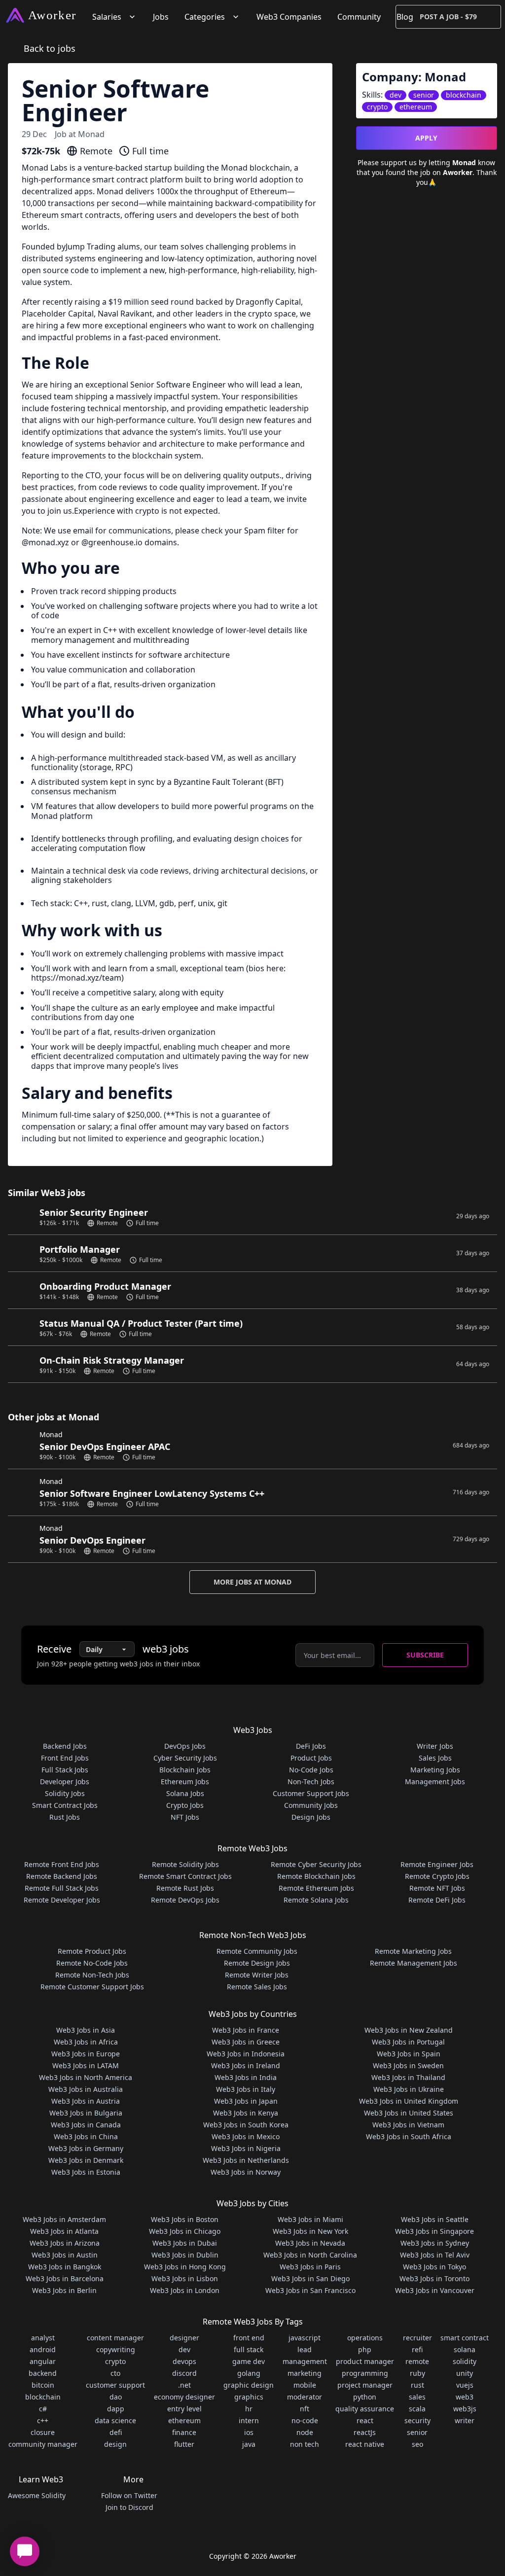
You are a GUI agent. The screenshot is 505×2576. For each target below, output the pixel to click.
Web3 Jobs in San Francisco (310, 2290)
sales (417, 2397)
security (417, 2420)
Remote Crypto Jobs (437, 1876)
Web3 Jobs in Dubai (185, 2243)
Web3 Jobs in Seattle (435, 2219)
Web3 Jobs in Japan (246, 2101)
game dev (249, 2361)
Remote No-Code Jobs (92, 1963)
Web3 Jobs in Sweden (408, 2065)
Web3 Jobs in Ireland (246, 2065)
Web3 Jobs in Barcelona (65, 2278)
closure (43, 2432)
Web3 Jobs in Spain (409, 2054)
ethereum (184, 2420)
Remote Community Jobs (257, 1951)
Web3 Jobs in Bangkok (65, 2267)
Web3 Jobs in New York (310, 2231)
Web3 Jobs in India (246, 2077)
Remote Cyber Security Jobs (316, 1864)
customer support (115, 2385)
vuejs (465, 2385)
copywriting (116, 2349)
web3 (465, 2397)
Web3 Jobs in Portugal (408, 2042)
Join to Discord (129, 2507)
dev (184, 2349)
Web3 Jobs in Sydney (435, 2243)
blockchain (43, 2397)
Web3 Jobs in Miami (310, 2219)
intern (249, 2420)
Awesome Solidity (37, 2495)
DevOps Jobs (185, 1746)
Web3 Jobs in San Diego (310, 2278)
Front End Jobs (65, 1758)
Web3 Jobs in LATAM (86, 2065)
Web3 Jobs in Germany (86, 2148)
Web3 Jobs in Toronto (434, 2278)
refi (417, 2349)
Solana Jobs (185, 1793)
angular (43, 2361)
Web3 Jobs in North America (86, 2077)
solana (465, 2349)
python (365, 2397)
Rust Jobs (65, 1817)
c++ (43, 2420)
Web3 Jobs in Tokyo (434, 2267)
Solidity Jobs (65, 1793)
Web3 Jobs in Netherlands (246, 2160)
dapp (116, 2409)
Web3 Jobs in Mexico (246, 2136)
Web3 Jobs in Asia (86, 2030)
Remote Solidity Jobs (185, 1864)
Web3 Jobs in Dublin (185, 2255)
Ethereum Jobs (185, 1782)
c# (43, 2409)
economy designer (184, 2397)
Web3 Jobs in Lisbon (185, 2278)
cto (115, 2373)
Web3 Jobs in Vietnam (408, 2125)
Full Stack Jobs (65, 1770)
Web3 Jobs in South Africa (409, 2136)
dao (116, 2397)
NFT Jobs (185, 1817)
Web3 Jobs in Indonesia (246, 2054)
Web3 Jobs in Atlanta (64, 2231)
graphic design (249, 2385)
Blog (405, 17)
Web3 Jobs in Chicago (185, 2231)
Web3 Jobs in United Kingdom (409, 2101)
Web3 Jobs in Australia (86, 2089)
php (365, 2349)
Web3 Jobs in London (185, 2290)
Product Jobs (311, 1758)
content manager (115, 2338)
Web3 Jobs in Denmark (86, 2160)
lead (305, 2349)
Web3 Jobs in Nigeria (246, 2148)
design (115, 2444)
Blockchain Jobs (185, 1770)
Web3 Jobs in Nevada (310, 2243)
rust (417, 2385)
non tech (305, 2444)
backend (43, 2373)
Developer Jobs (65, 1782)
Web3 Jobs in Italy (246, 2089)
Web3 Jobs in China (86, 2136)
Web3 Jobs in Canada (86, 2125)
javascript (305, 2338)
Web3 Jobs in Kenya (246, 2113)
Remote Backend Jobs (62, 1876)
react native (365, 2444)
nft (305, 2409)
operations (365, 2338)
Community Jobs (311, 1805)
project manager (365, 2385)
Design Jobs (311, 1817)
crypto (115, 2361)
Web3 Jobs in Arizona (65, 2243)
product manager (365, 2361)
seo (417, 2444)
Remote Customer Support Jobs (92, 1987)
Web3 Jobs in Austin (65, 2255)
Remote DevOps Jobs (185, 1900)
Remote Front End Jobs (62, 1864)
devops (184, 2361)
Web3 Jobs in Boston (185, 2219)
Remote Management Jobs (414, 1963)
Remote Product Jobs (92, 1951)
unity (465, 2373)
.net (184, 2385)
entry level (184, 2409)
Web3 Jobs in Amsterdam (64, 2219)
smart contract (465, 2338)
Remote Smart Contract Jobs (185, 1876)
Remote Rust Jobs (185, 1888)
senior (417, 2432)
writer (465, 2420)
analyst (43, 2338)
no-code (305, 2420)
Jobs (161, 17)
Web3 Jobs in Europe (86, 2054)
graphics (249, 2397)
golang (249, 2373)
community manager (43, 2444)
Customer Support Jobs (311, 1793)
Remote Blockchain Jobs (316, 1876)
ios (249, 2432)
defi (116, 2432)
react (365, 2420)
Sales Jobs (435, 1758)
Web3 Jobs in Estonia (86, 2172)
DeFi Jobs (311, 1746)
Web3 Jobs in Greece (246, 2042)
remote (417, 2361)
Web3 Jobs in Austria (86, 2101)
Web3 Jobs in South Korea (246, 2125)
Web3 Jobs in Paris (310, 2267)
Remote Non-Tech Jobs (92, 1975)
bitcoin (43, 2385)
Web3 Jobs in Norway (246, 2172)
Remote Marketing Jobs (413, 1951)
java (249, 2444)
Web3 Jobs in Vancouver (435, 2290)
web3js (465, 2409)
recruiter (417, 2338)
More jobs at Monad (252, 1582)
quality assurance (365, 2409)
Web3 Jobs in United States (409, 2113)
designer (184, 2338)
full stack (249, 2349)
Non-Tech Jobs (311, 1782)
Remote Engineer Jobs (437, 1864)
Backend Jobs (65, 1746)
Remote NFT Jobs (437, 1888)
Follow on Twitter (129, 2495)
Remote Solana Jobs (316, 1900)
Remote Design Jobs (257, 1963)
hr (249, 2409)
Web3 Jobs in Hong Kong (185, 2267)
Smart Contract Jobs (65, 1805)
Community (359, 17)
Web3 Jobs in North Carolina (310, 2255)
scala (417, 2409)
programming (365, 2373)
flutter (184, 2444)
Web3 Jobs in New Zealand (409, 2030)
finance (184, 2432)
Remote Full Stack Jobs (62, 1888)
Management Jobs (435, 1782)
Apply (426, 138)
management (305, 2361)
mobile (305, 2385)
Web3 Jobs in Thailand (408, 2077)
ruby (417, 2373)
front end (249, 2338)
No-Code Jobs (311, 1770)
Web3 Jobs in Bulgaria (86, 2113)
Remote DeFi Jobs (437, 1900)
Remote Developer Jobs (62, 1900)
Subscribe (425, 1655)
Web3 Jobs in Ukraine (409, 2089)
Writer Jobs (435, 1746)
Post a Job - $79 (448, 17)
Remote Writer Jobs (257, 1975)
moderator (305, 2397)
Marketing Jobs (435, 1770)
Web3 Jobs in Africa (86, 2042)
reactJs (365, 2432)
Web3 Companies (289, 17)
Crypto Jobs (185, 1805)
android (43, 2349)
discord (184, 2373)
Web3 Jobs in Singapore (434, 2231)
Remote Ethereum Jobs (316, 1888)
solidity (465, 2361)
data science (115, 2420)
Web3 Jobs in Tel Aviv (435, 2255)
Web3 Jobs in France (246, 2030)
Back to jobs (50, 48)
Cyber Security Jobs (185, 1758)
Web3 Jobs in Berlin (64, 2290)
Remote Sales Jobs (257, 1987)
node (305, 2432)
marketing (305, 2373)
